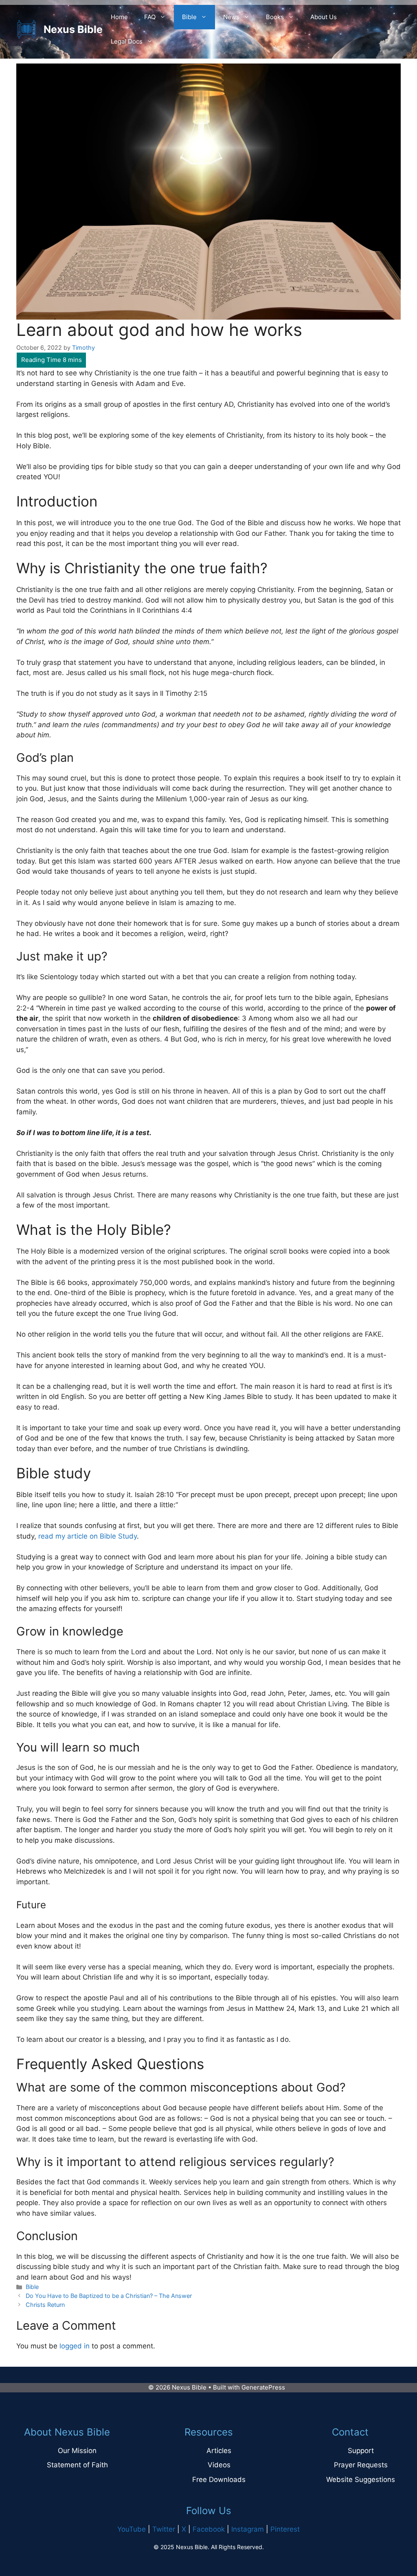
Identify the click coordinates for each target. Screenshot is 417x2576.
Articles (219, 2451)
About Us (324, 17)
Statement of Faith (77, 2465)
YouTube (132, 2529)
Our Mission (77, 2451)
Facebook (209, 2529)
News (231, 17)
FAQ (150, 17)
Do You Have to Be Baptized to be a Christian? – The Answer (109, 2296)
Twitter (164, 2529)
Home (119, 17)
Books (275, 17)
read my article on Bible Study (88, 1536)
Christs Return (45, 2305)
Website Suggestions (361, 2480)
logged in (75, 2346)
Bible (189, 17)
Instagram (248, 2529)
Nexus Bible (73, 29)
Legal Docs (127, 41)
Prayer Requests (361, 2465)
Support (361, 2451)
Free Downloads (219, 2480)
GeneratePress (263, 2387)
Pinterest (285, 2529)
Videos (219, 2465)
